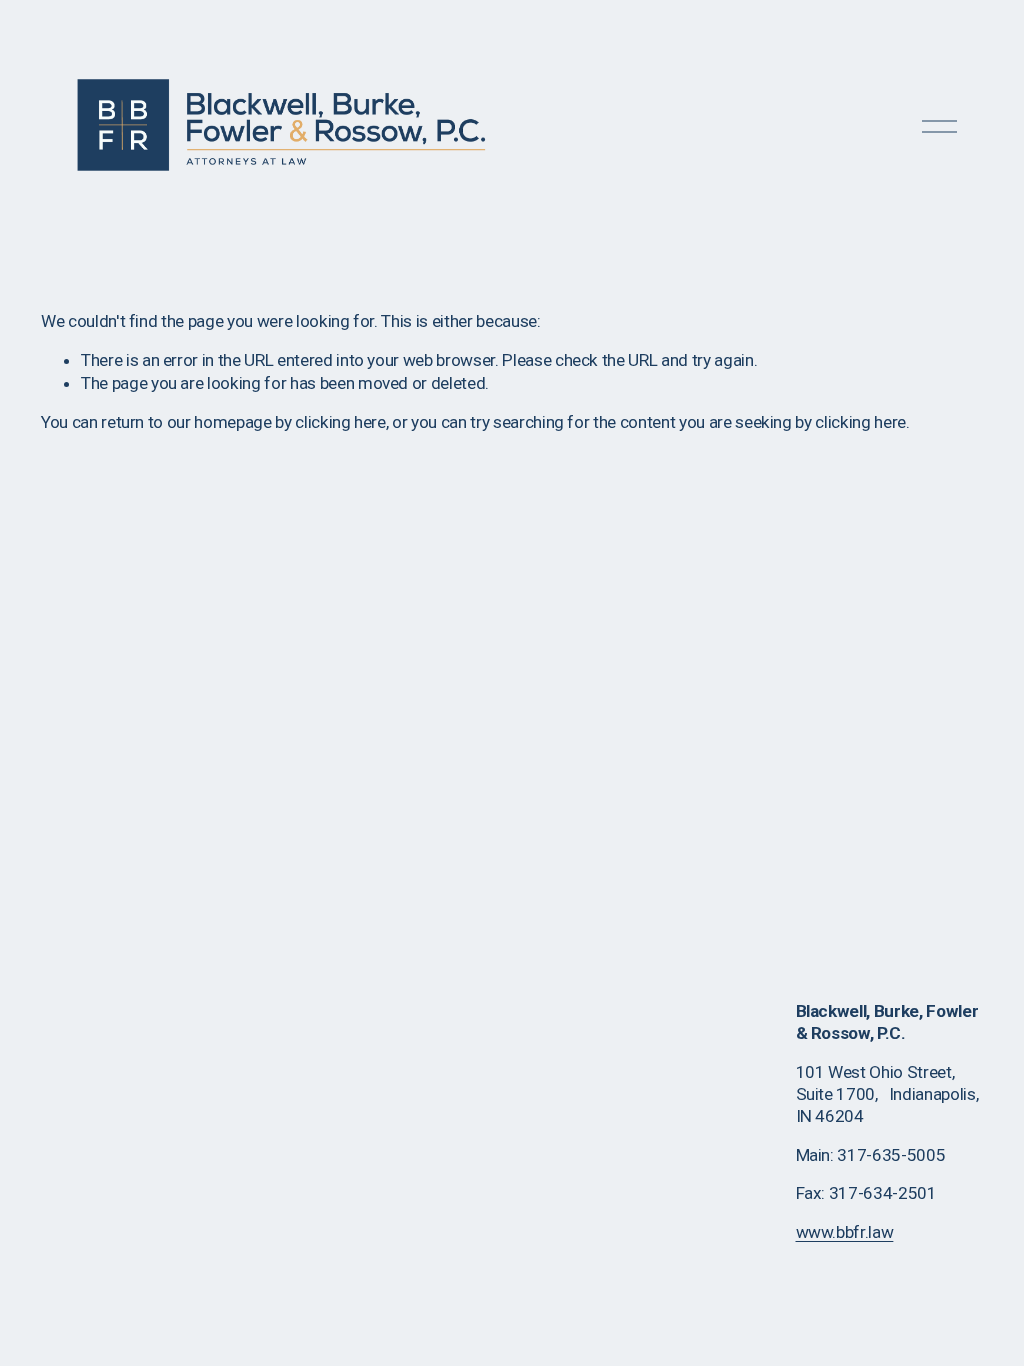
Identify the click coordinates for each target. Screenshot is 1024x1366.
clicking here (340, 422)
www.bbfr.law (845, 1232)
